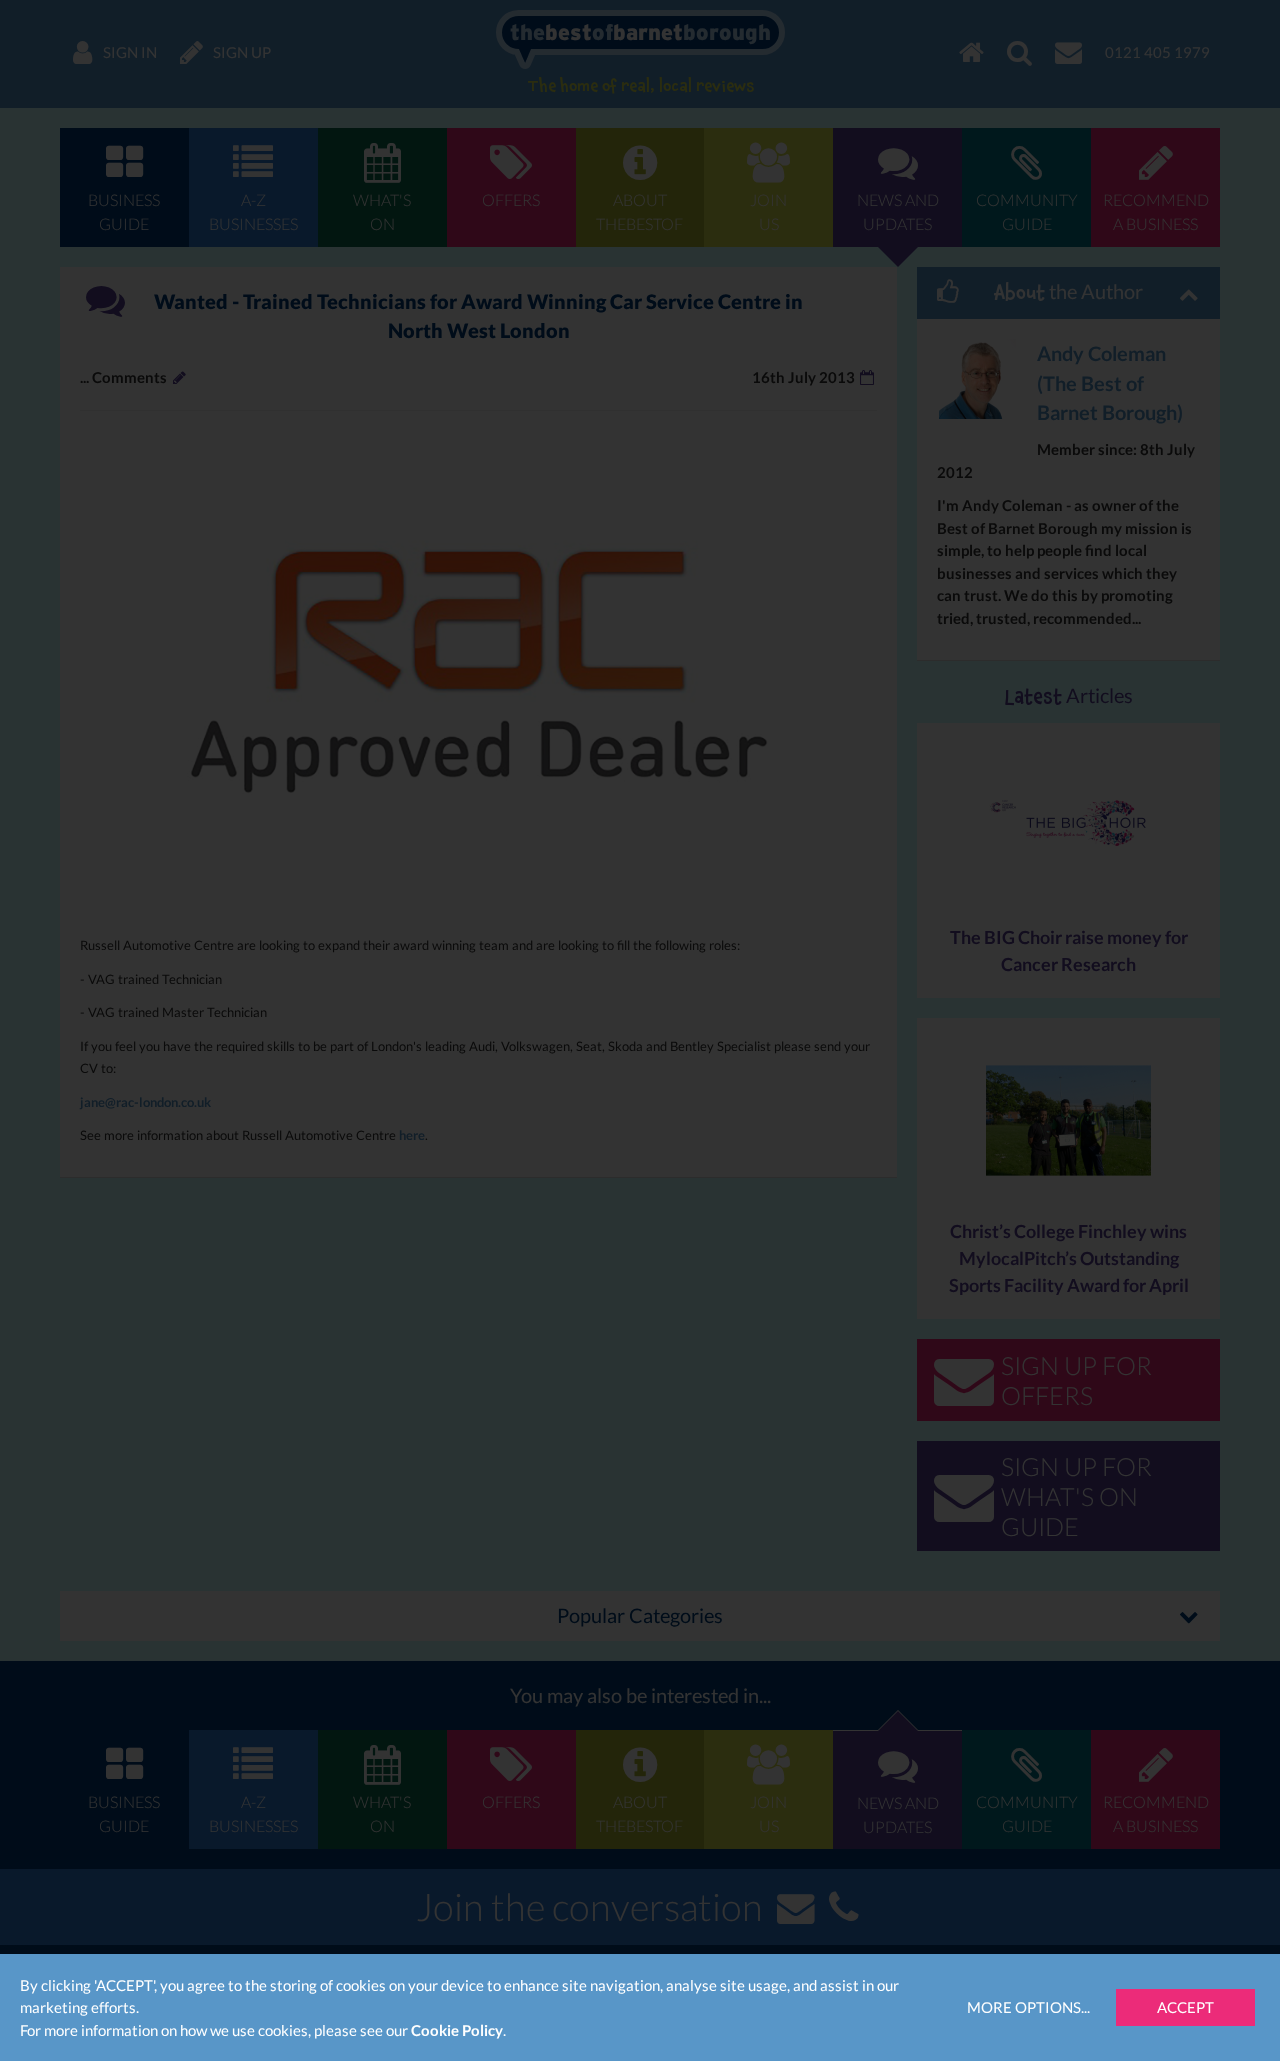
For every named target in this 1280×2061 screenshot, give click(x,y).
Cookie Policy (457, 2030)
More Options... (1028, 2007)
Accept (1185, 2007)
